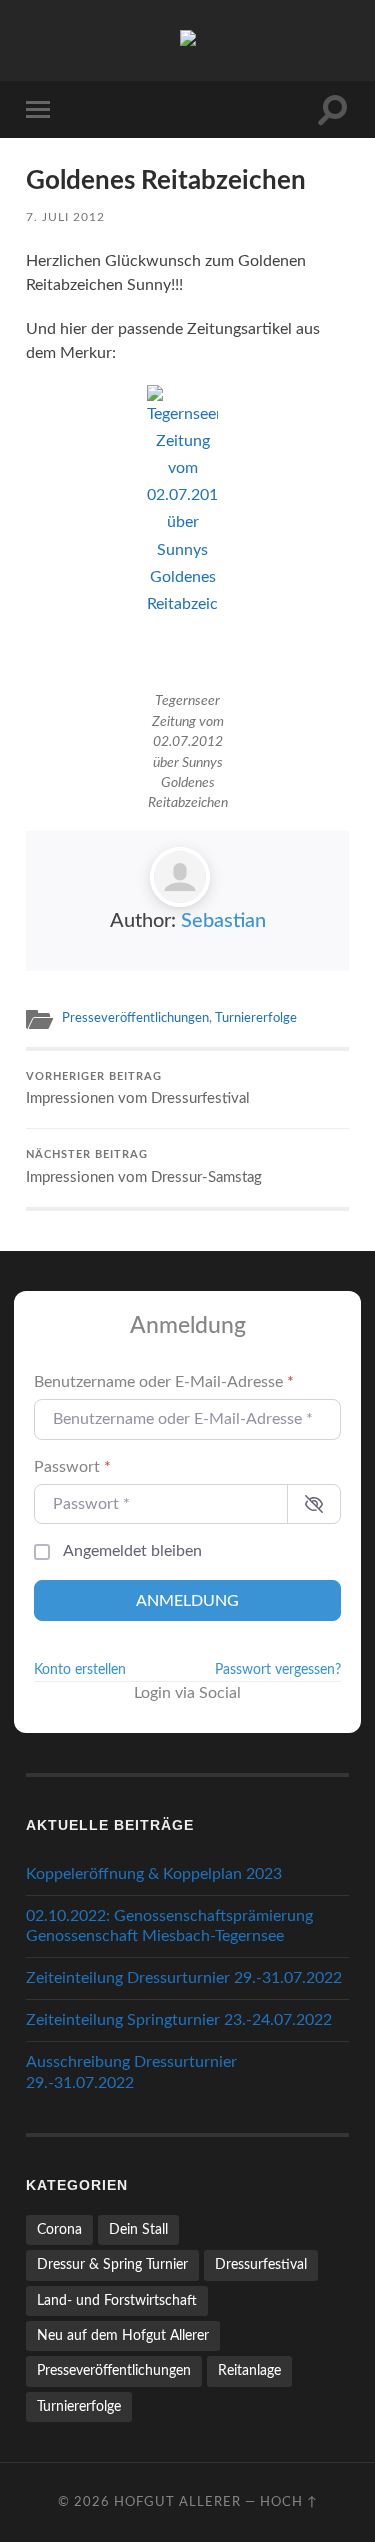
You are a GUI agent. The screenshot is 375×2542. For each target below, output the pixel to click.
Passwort (72, 1467)
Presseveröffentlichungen (135, 1018)
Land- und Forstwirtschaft (117, 2300)
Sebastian (223, 921)
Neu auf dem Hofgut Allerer (123, 2335)
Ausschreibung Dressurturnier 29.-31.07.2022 (131, 2072)
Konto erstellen (80, 1670)
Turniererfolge (256, 1018)
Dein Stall (138, 2229)
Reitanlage (249, 2370)
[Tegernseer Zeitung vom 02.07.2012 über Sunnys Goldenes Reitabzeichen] (187, 535)
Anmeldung (187, 1601)
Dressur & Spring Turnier (112, 2264)
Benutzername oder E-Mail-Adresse (164, 1382)
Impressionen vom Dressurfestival (138, 1089)
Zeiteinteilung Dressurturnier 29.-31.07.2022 (184, 1978)
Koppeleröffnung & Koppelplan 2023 (154, 1874)
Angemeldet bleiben (132, 1551)
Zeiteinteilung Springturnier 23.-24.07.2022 (179, 2020)
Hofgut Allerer (177, 2502)
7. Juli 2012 (65, 217)
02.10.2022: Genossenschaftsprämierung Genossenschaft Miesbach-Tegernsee (169, 1926)
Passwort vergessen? (278, 1670)
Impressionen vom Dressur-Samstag (144, 1167)
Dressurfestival (261, 2264)
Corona (59, 2229)
